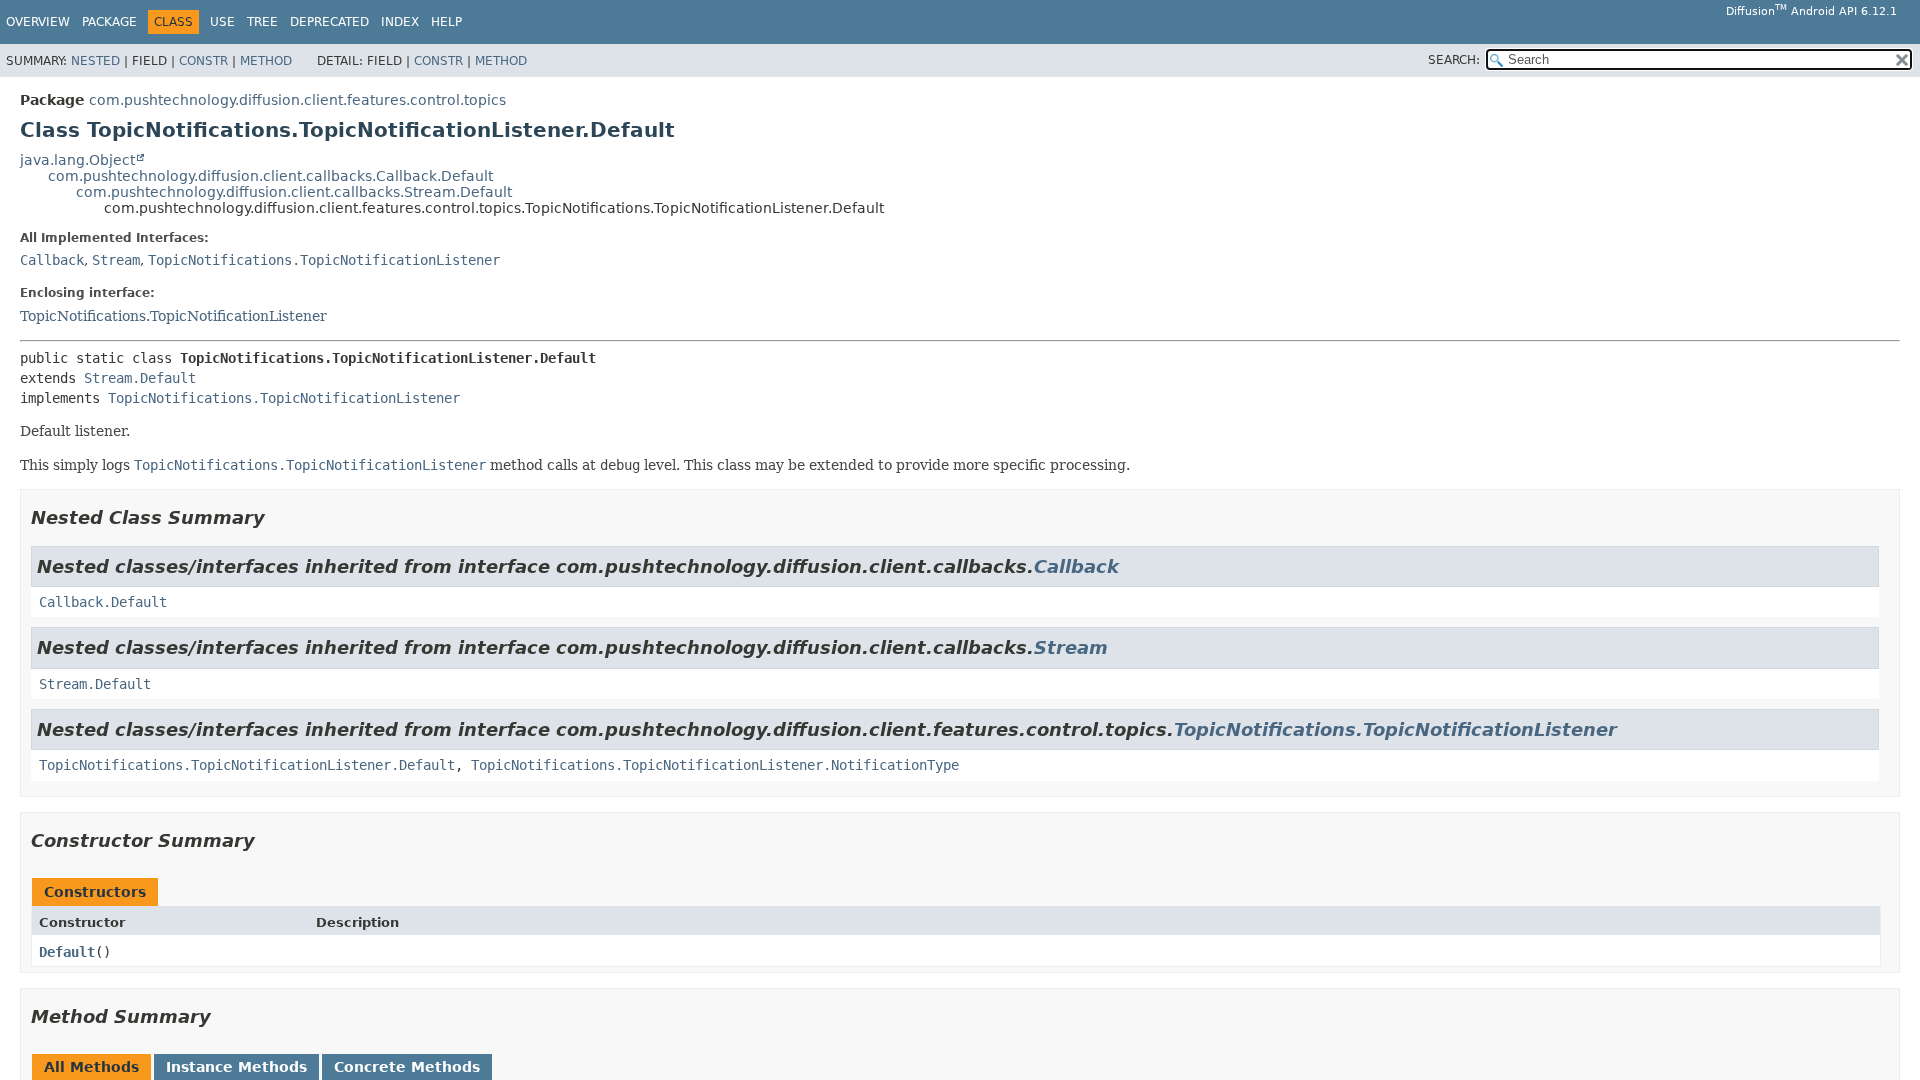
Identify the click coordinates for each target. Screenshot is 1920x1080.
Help (446, 22)
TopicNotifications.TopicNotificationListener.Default (247, 765)
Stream (116, 260)
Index (400, 22)
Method (266, 61)
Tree (262, 22)
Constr (203, 61)
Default (67, 952)
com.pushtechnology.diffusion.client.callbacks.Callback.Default (270, 176)
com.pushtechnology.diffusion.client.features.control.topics (297, 100)
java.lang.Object (77, 160)
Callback (52, 260)
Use (222, 22)
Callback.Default (103, 602)
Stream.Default (140, 378)
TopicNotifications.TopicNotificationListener (324, 260)
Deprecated (329, 22)
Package (109, 22)
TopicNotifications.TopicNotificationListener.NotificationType (715, 765)
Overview (38, 22)
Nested (95, 61)
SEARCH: (1454, 60)
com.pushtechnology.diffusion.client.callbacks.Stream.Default (294, 192)
